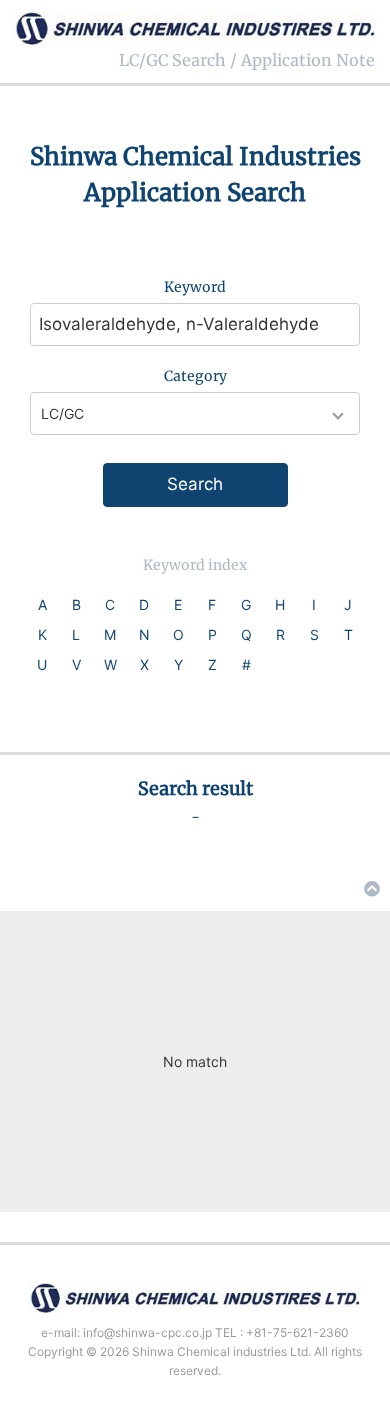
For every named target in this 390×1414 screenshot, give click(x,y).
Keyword (195, 287)
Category (195, 376)
